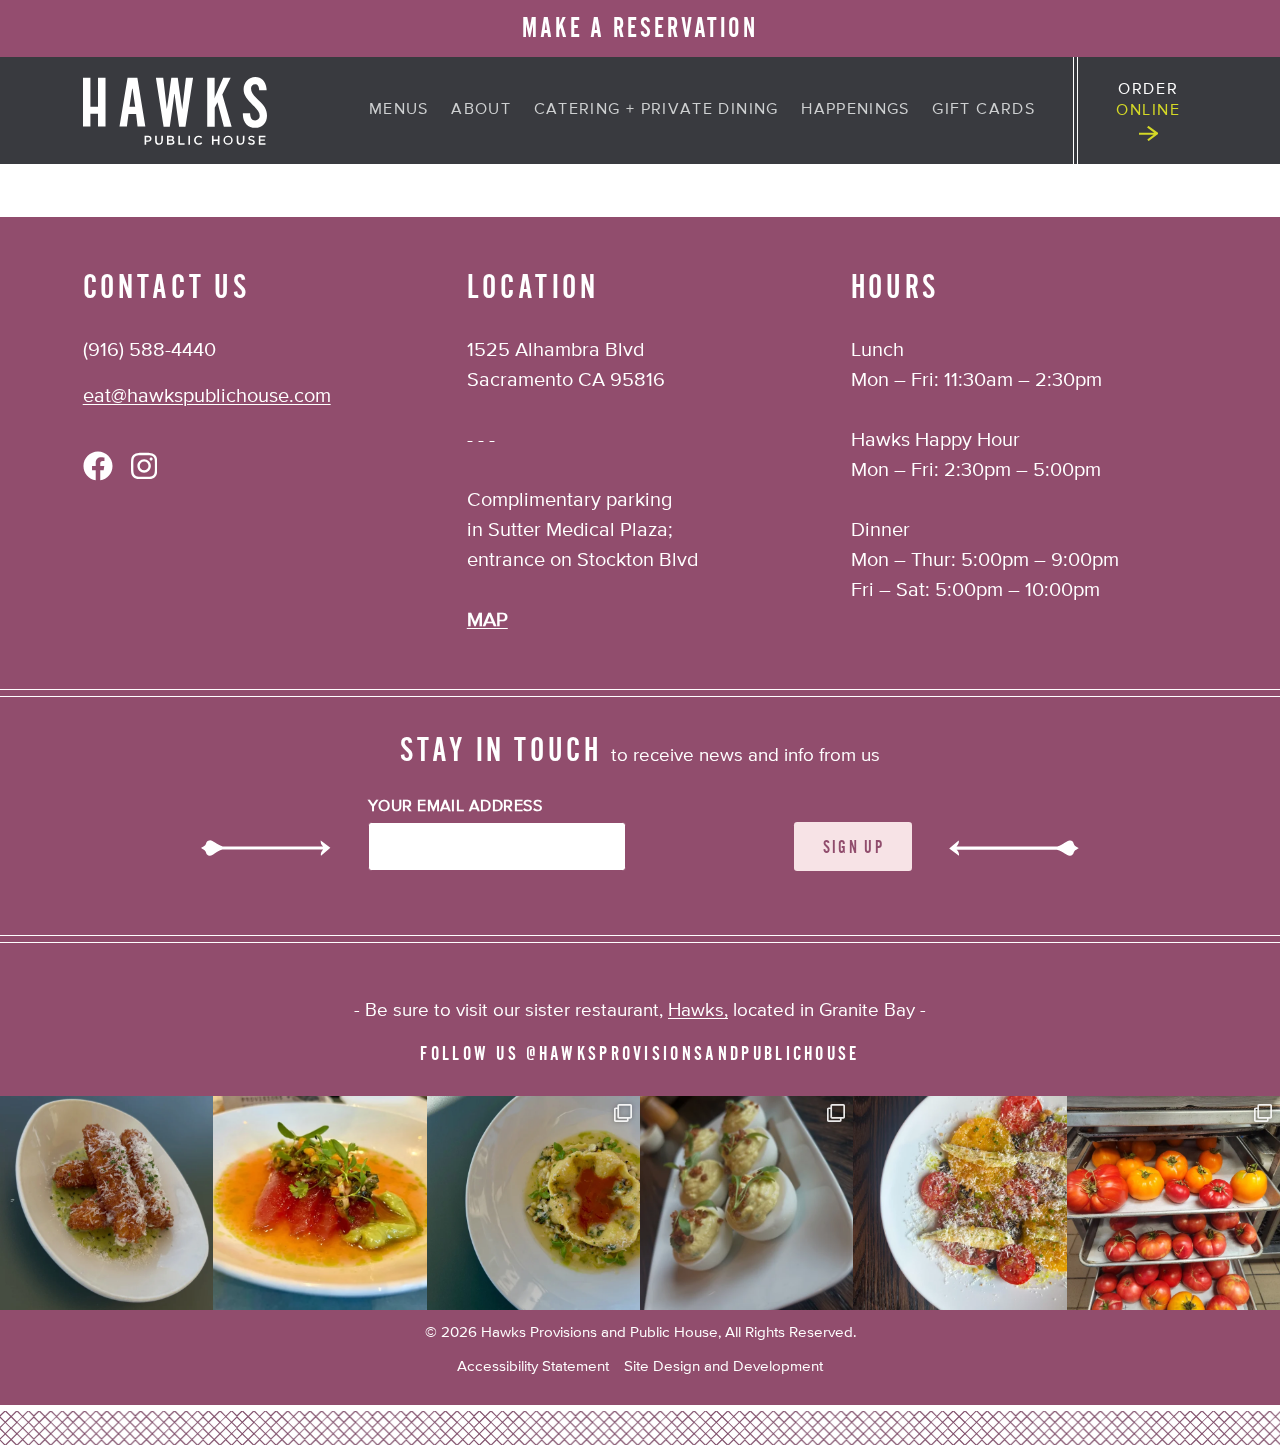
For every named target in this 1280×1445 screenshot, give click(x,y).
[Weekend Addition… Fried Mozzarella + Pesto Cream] (106, 1202)
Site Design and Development (723, 1366)
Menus (399, 110)
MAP (487, 620)
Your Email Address (455, 807)
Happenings (855, 110)
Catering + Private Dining (656, 110)
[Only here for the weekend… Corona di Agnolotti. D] (533, 1202)
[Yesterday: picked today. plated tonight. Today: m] (959, 1202)
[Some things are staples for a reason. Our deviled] (746, 1202)
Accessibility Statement (533, 1366)
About (481, 110)
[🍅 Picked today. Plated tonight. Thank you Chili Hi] (1173, 1202)
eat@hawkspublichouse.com (207, 396)
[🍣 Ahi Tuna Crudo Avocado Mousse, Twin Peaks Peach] (319, 1202)
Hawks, (698, 1010)
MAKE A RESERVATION (640, 28)
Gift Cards (983, 110)
